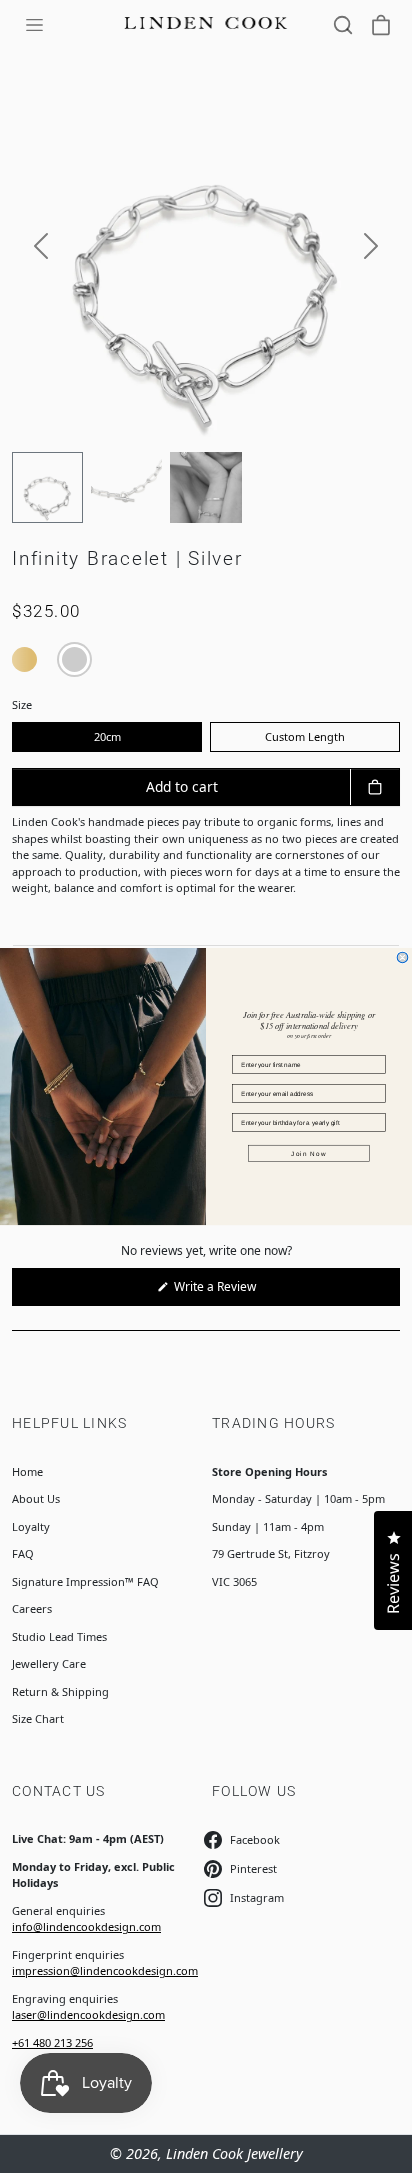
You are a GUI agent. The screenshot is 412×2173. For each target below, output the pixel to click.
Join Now (308, 1153)
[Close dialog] (402, 957)
